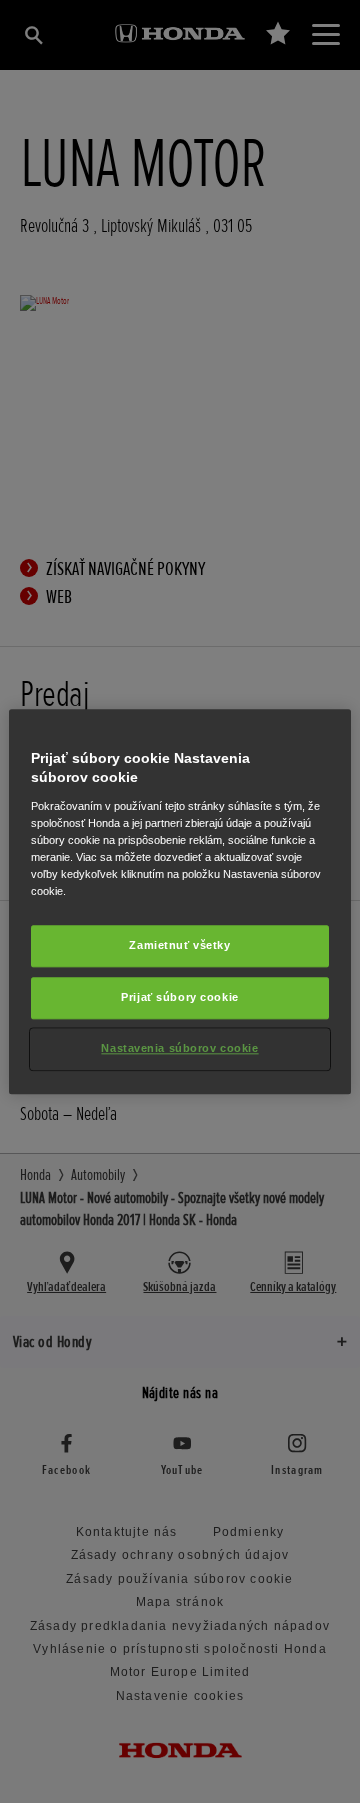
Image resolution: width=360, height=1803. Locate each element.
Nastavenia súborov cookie (179, 1048)
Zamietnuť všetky (179, 945)
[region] (180, 901)
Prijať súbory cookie (179, 997)
